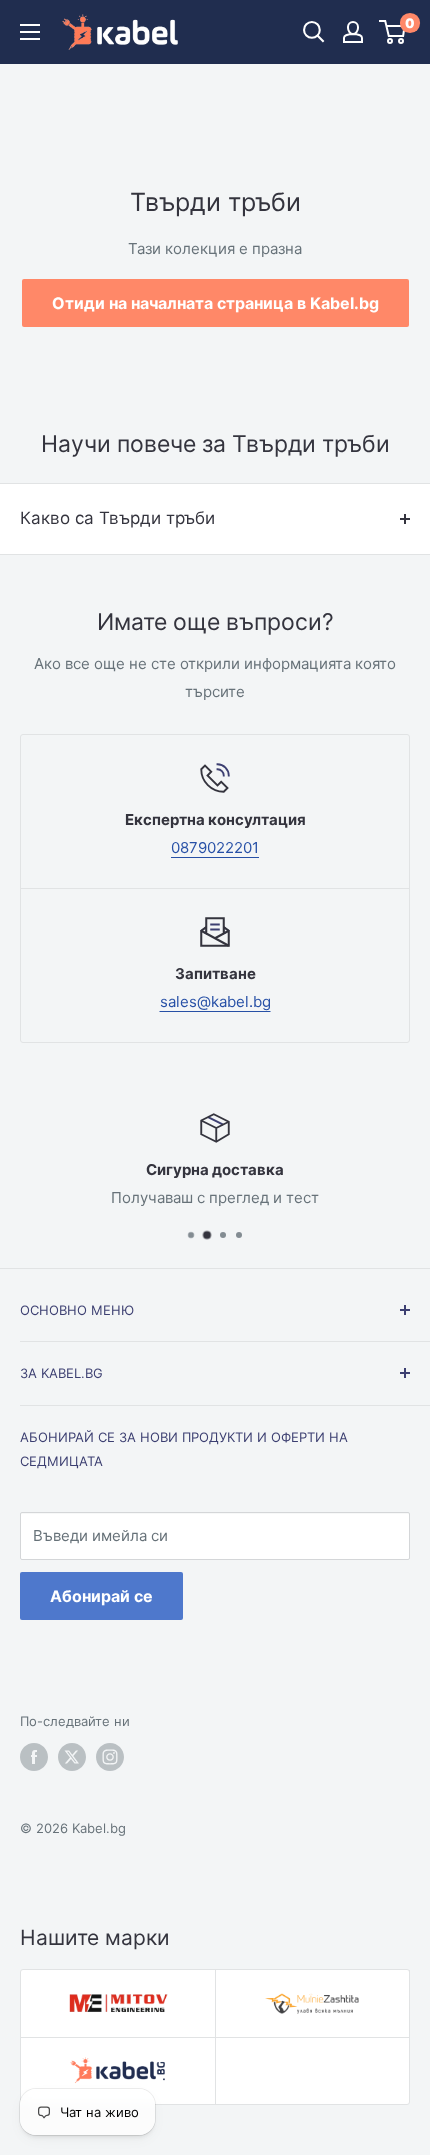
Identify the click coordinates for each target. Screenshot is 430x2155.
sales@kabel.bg (215, 1001)
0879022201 (215, 847)
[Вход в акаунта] (353, 32)
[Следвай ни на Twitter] (72, 1757)
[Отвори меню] (30, 32)
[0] (393, 32)
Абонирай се (101, 1596)
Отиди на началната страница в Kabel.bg (215, 303)
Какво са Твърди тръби (117, 518)
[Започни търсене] (314, 32)
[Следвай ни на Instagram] (110, 1757)
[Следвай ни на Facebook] (34, 1757)
